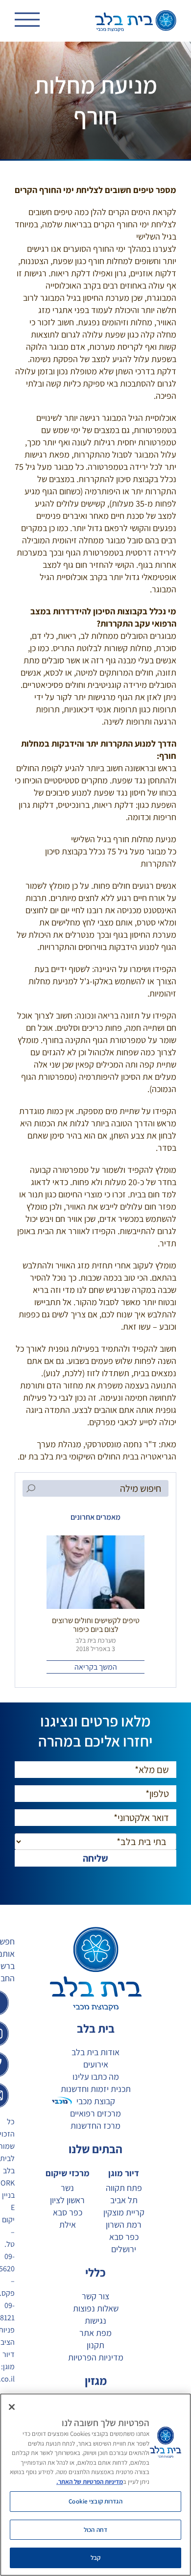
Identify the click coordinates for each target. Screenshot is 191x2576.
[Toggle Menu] (27, 22)
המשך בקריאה (96, 1667)
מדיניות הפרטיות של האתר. (90, 2482)
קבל (95, 2558)
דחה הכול (95, 2530)
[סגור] (12, 2407)
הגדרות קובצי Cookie (95, 2501)
